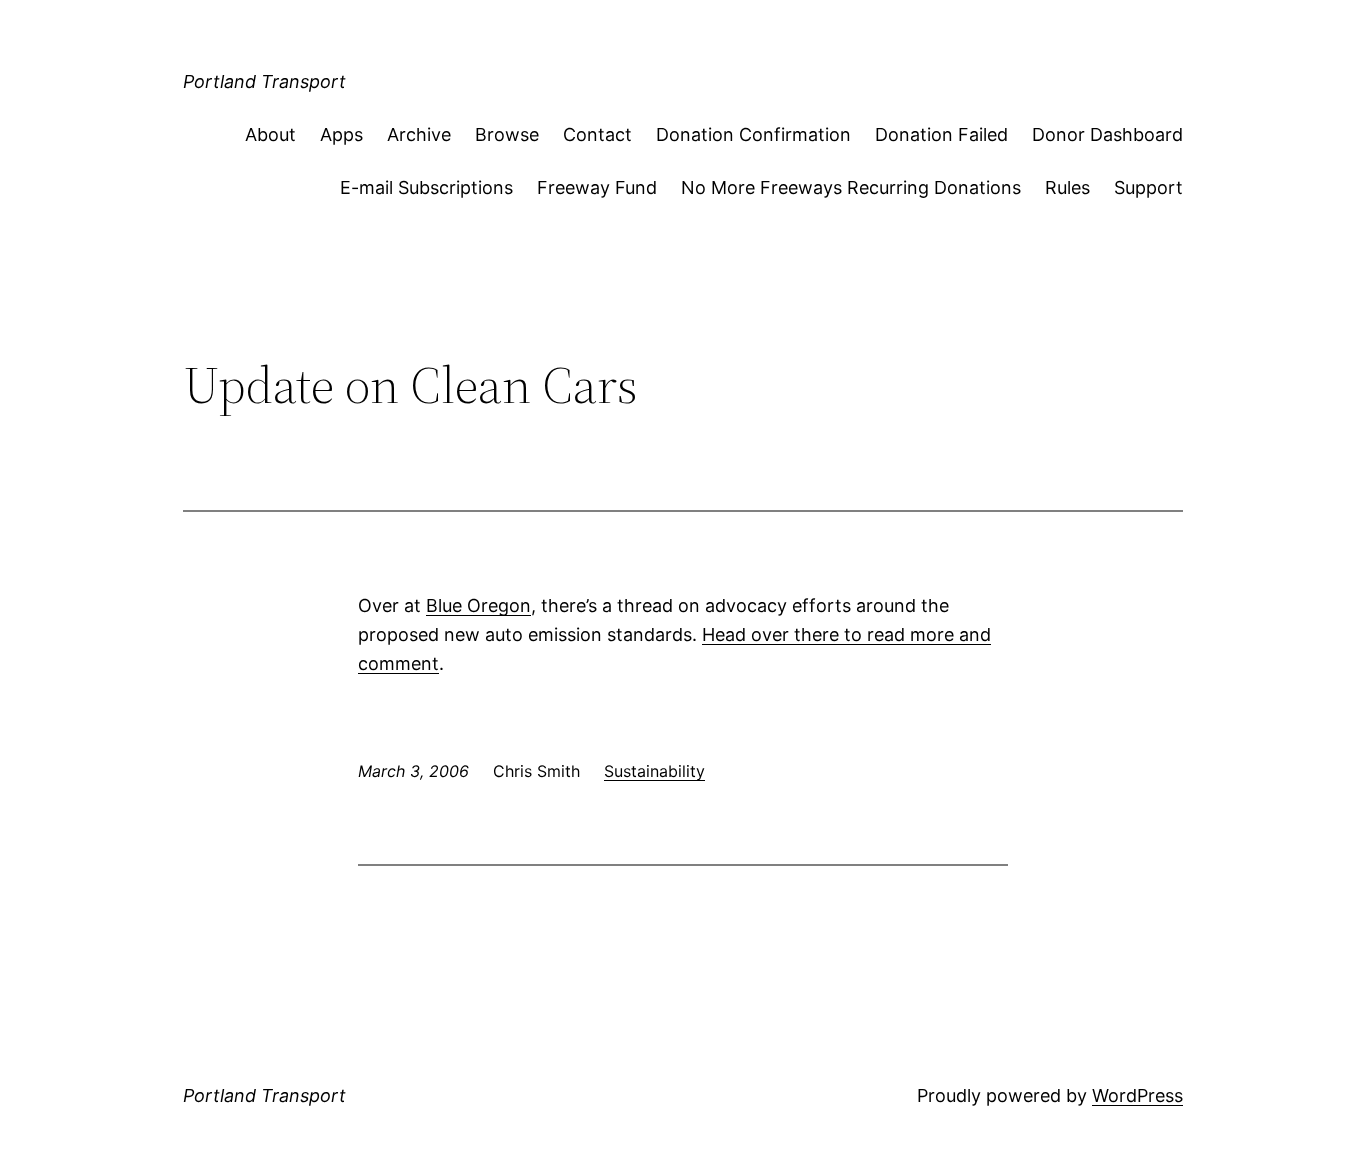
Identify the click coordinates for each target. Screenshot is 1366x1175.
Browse (507, 134)
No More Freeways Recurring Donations (851, 187)
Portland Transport (264, 81)
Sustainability (654, 771)
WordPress (1137, 1095)
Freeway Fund (597, 187)
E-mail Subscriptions (426, 187)
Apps (341, 134)
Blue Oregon (478, 605)
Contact (597, 134)
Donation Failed (941, 134)
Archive (419, 134)
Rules (1067, 187)
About (270, 134)
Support (1148, 187)
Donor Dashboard (1107, 134)
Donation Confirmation (753, 134)
